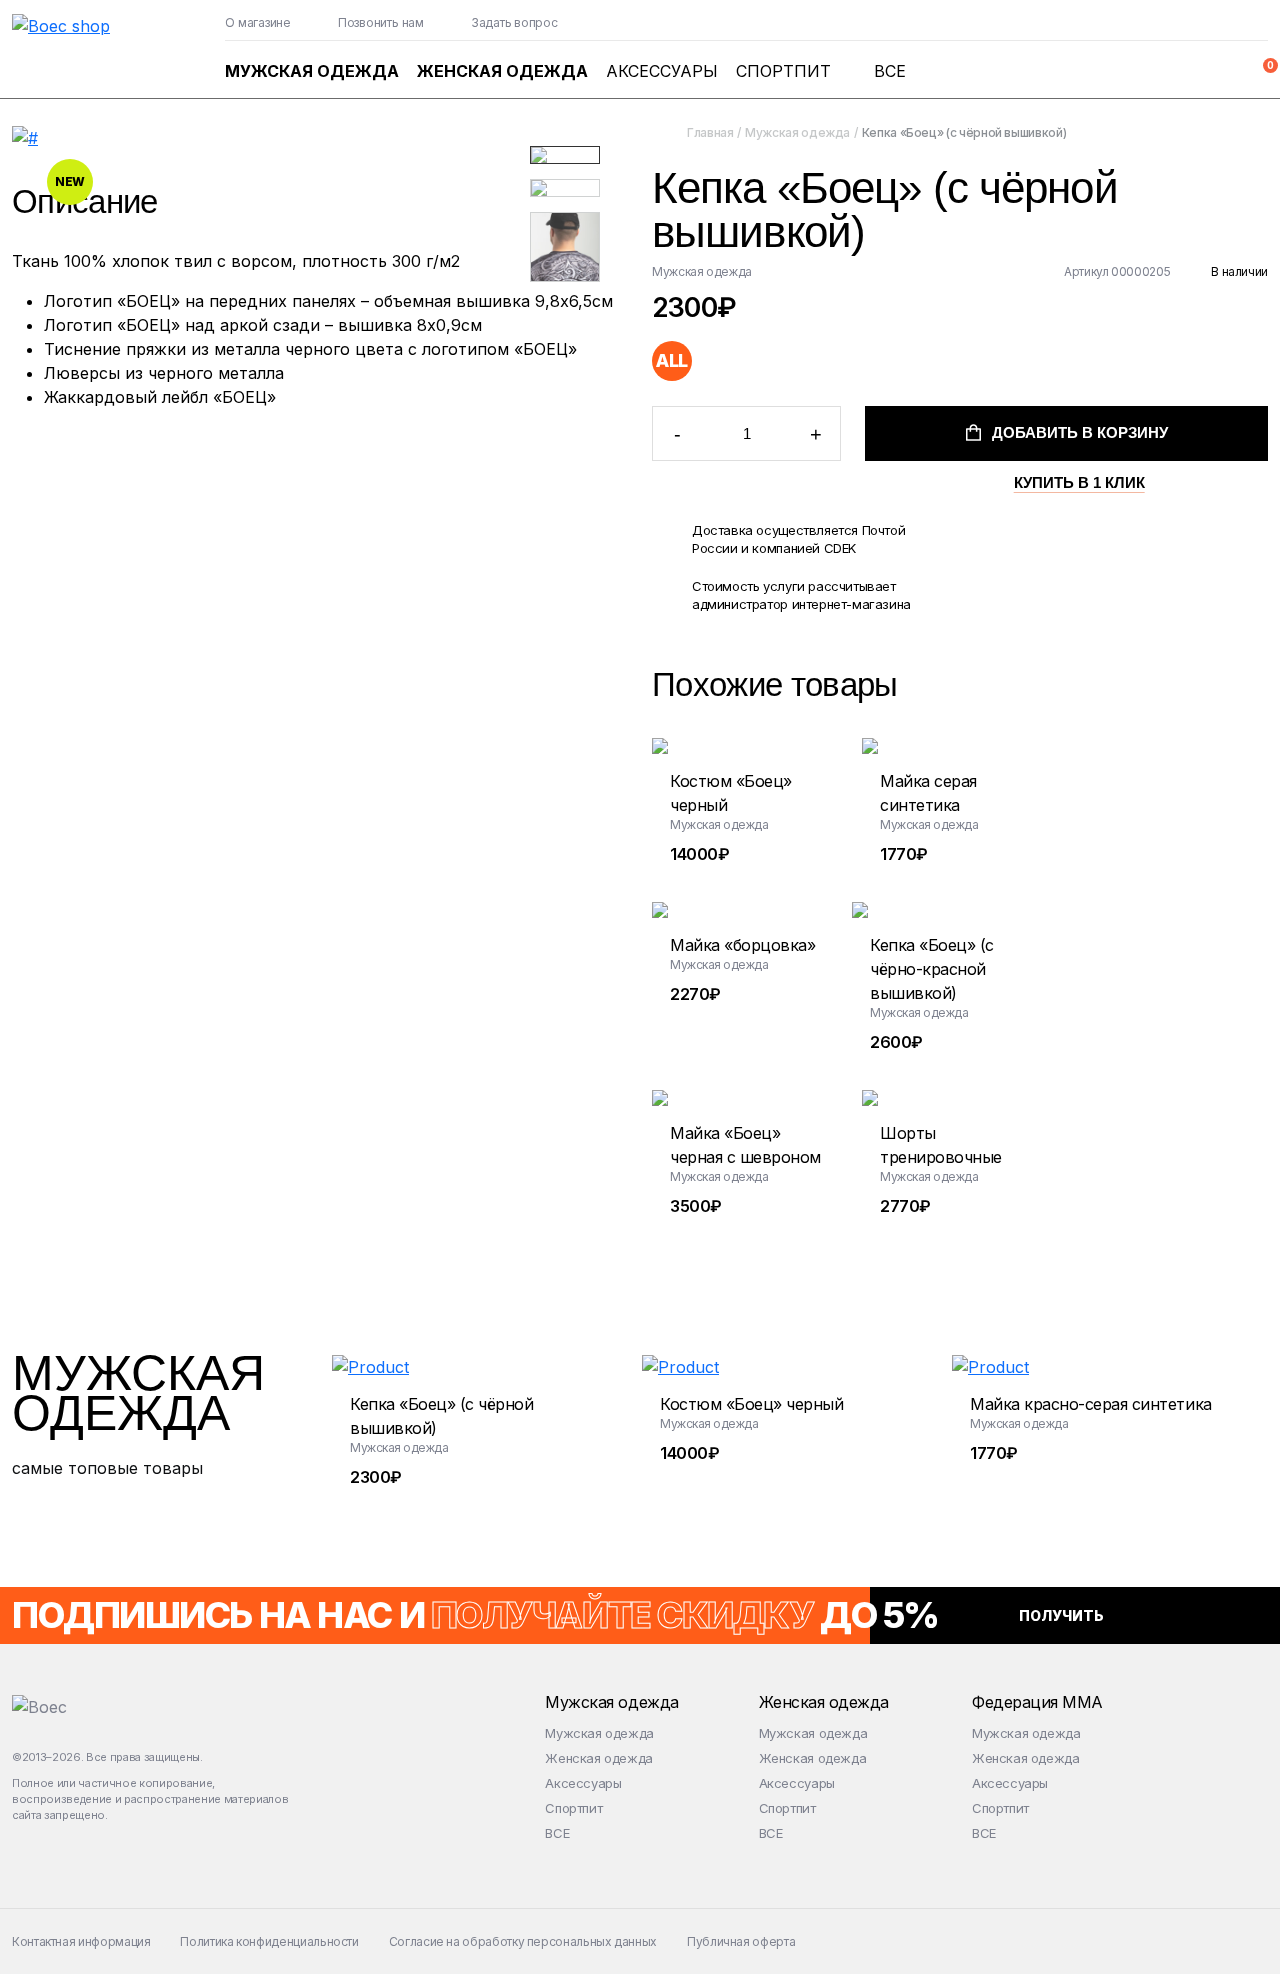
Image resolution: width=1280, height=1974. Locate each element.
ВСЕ (890, 71)
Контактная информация (81, 1941)
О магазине (258, 22)
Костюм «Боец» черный (751, 1404)
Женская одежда (502, 71)
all (671, 360)
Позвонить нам (381, 22)
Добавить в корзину (1080, 442)
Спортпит (783, 71)
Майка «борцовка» (742, 945)
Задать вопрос (514, 22)
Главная (710, 132)
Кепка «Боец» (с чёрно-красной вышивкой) (932, 969)
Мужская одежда (312, 71)
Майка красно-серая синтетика (1091, 1404)
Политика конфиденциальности (269, 1941)
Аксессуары (662, 71)
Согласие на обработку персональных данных (523, 1941)
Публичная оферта (741, 1941)
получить (1061, 1615)
